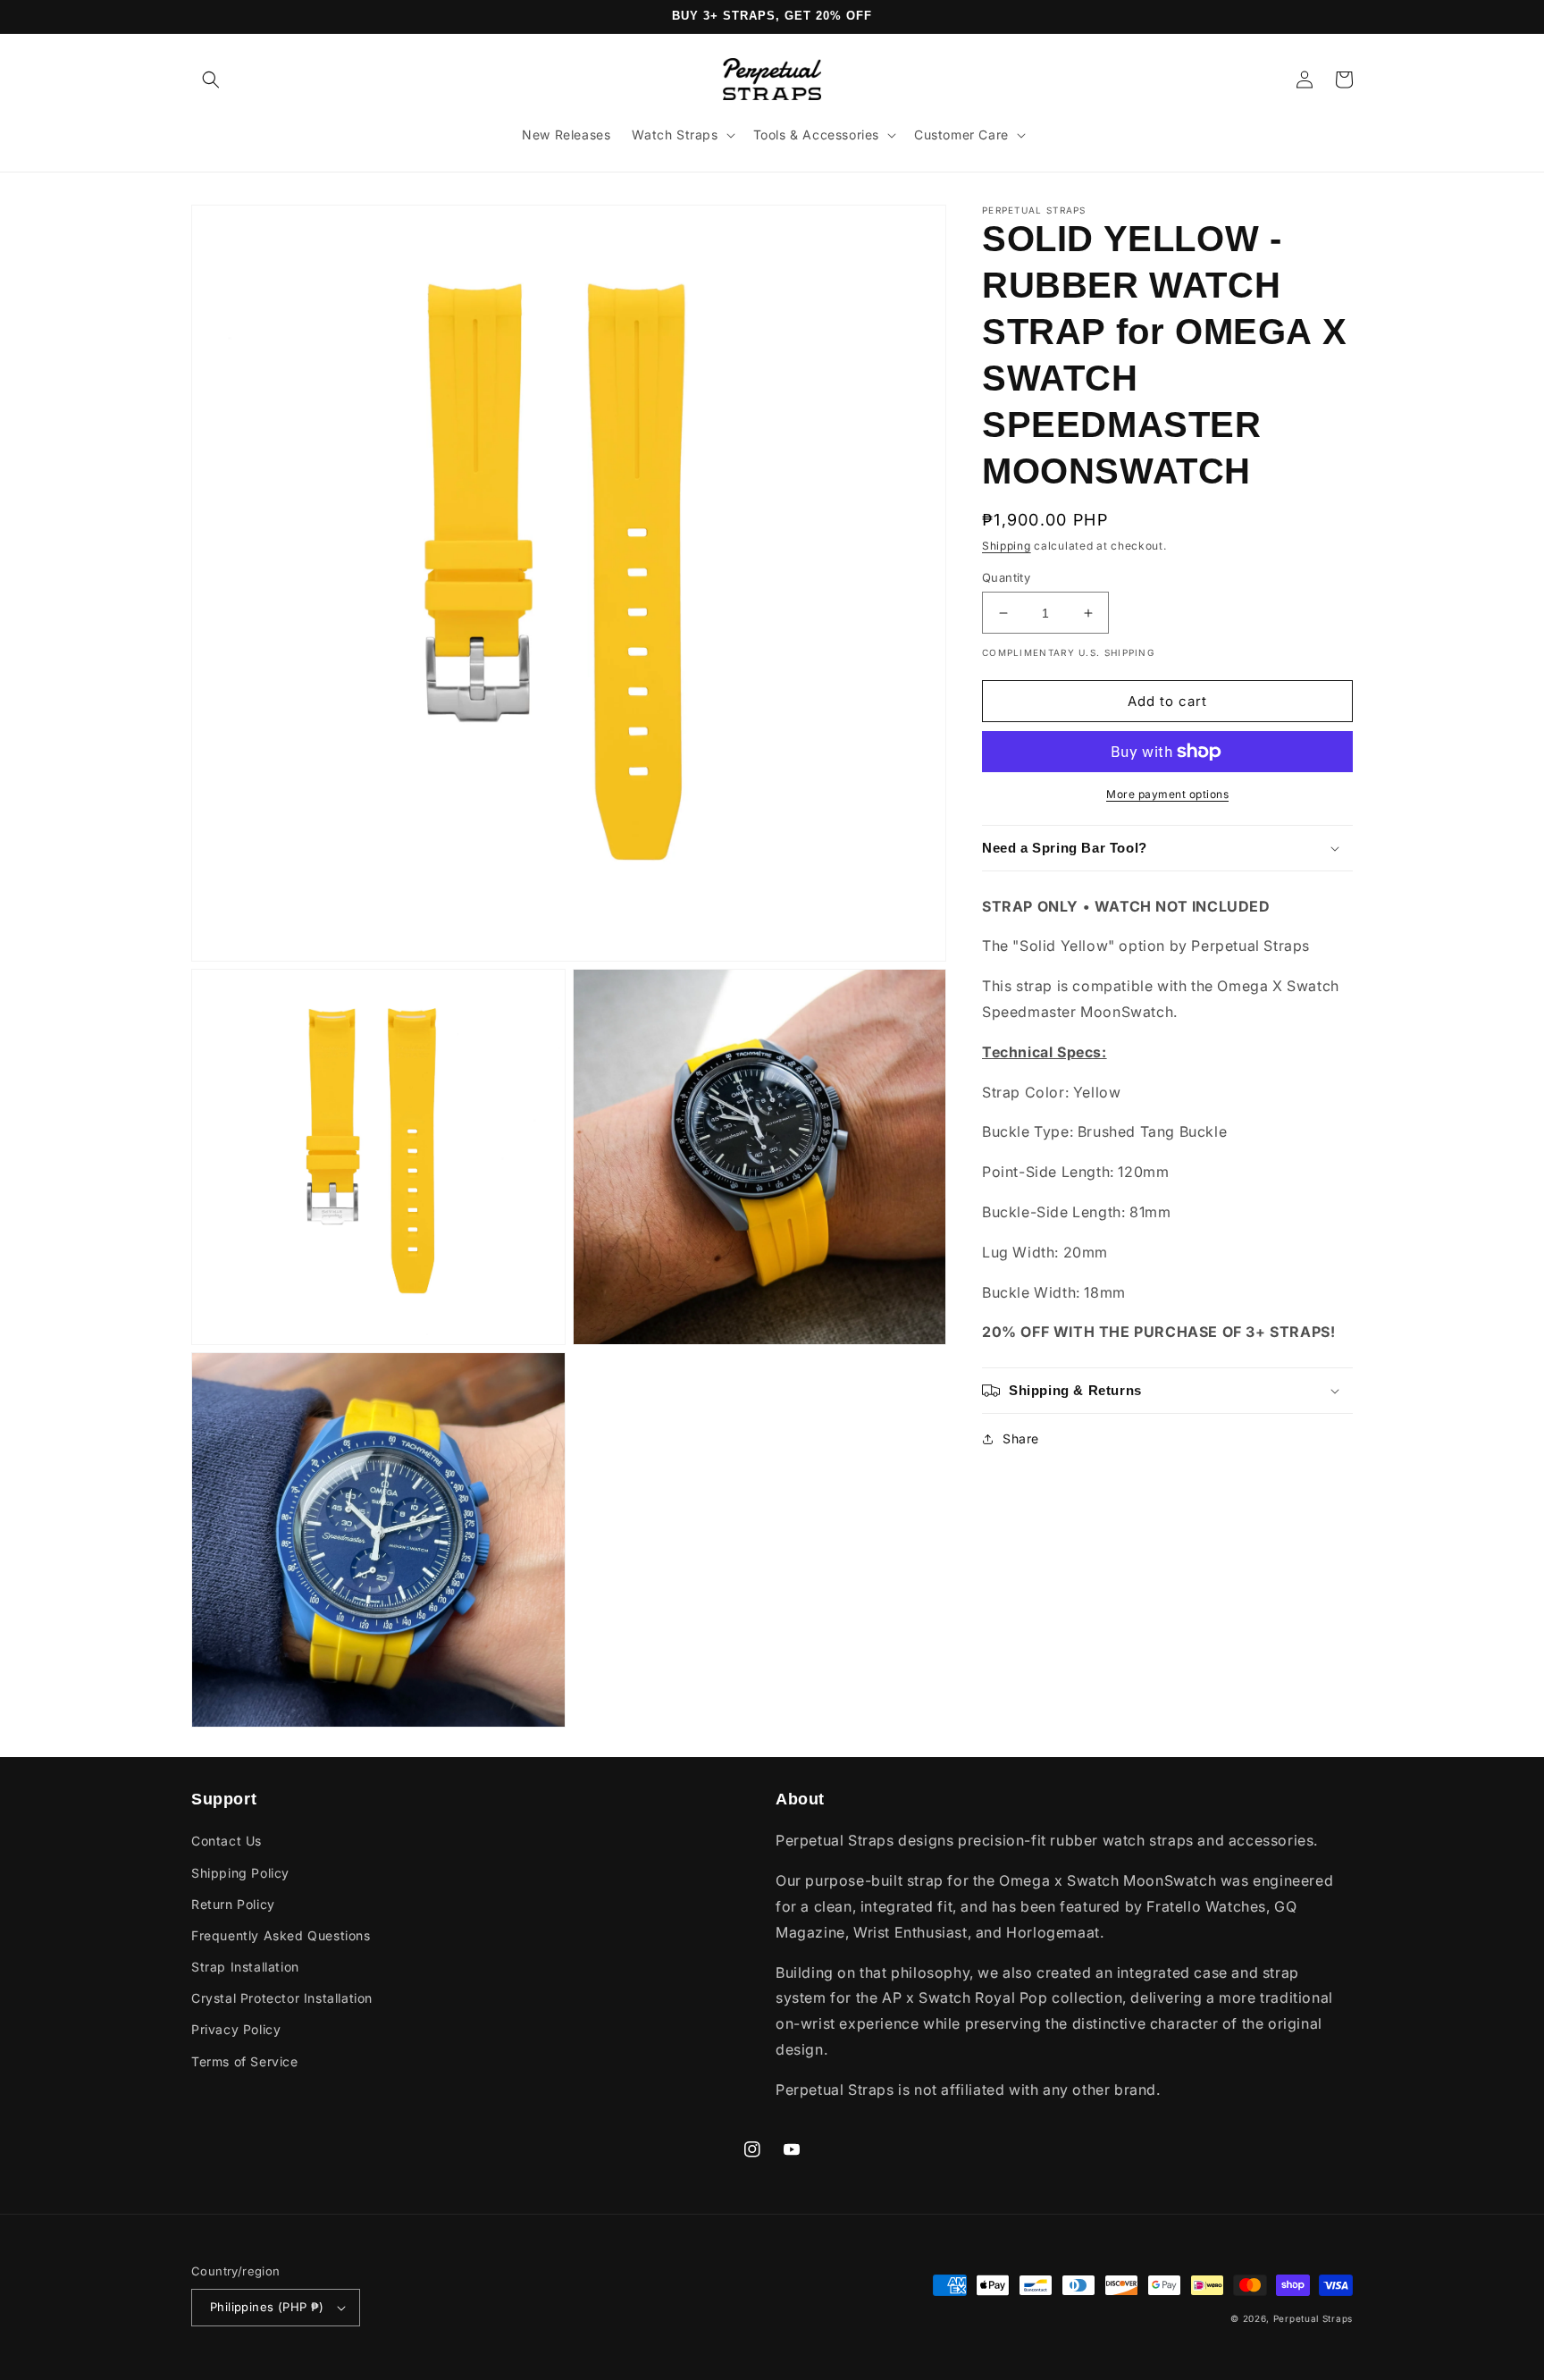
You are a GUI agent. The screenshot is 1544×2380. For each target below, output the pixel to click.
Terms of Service (245, 2061)
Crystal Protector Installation (282, 1998)
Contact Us (227, 1841)
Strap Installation (245, 1967)
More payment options (1167, 794)
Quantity (1006, 577)
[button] (211, 80)
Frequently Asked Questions (281, 1935)
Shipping (1007, 546)
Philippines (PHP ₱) (267, 2307)
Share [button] (1021, 1438)
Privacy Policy (236, 2029)
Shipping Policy (240, 1873)
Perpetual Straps (1313, 2318)
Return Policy (233, 1904)
